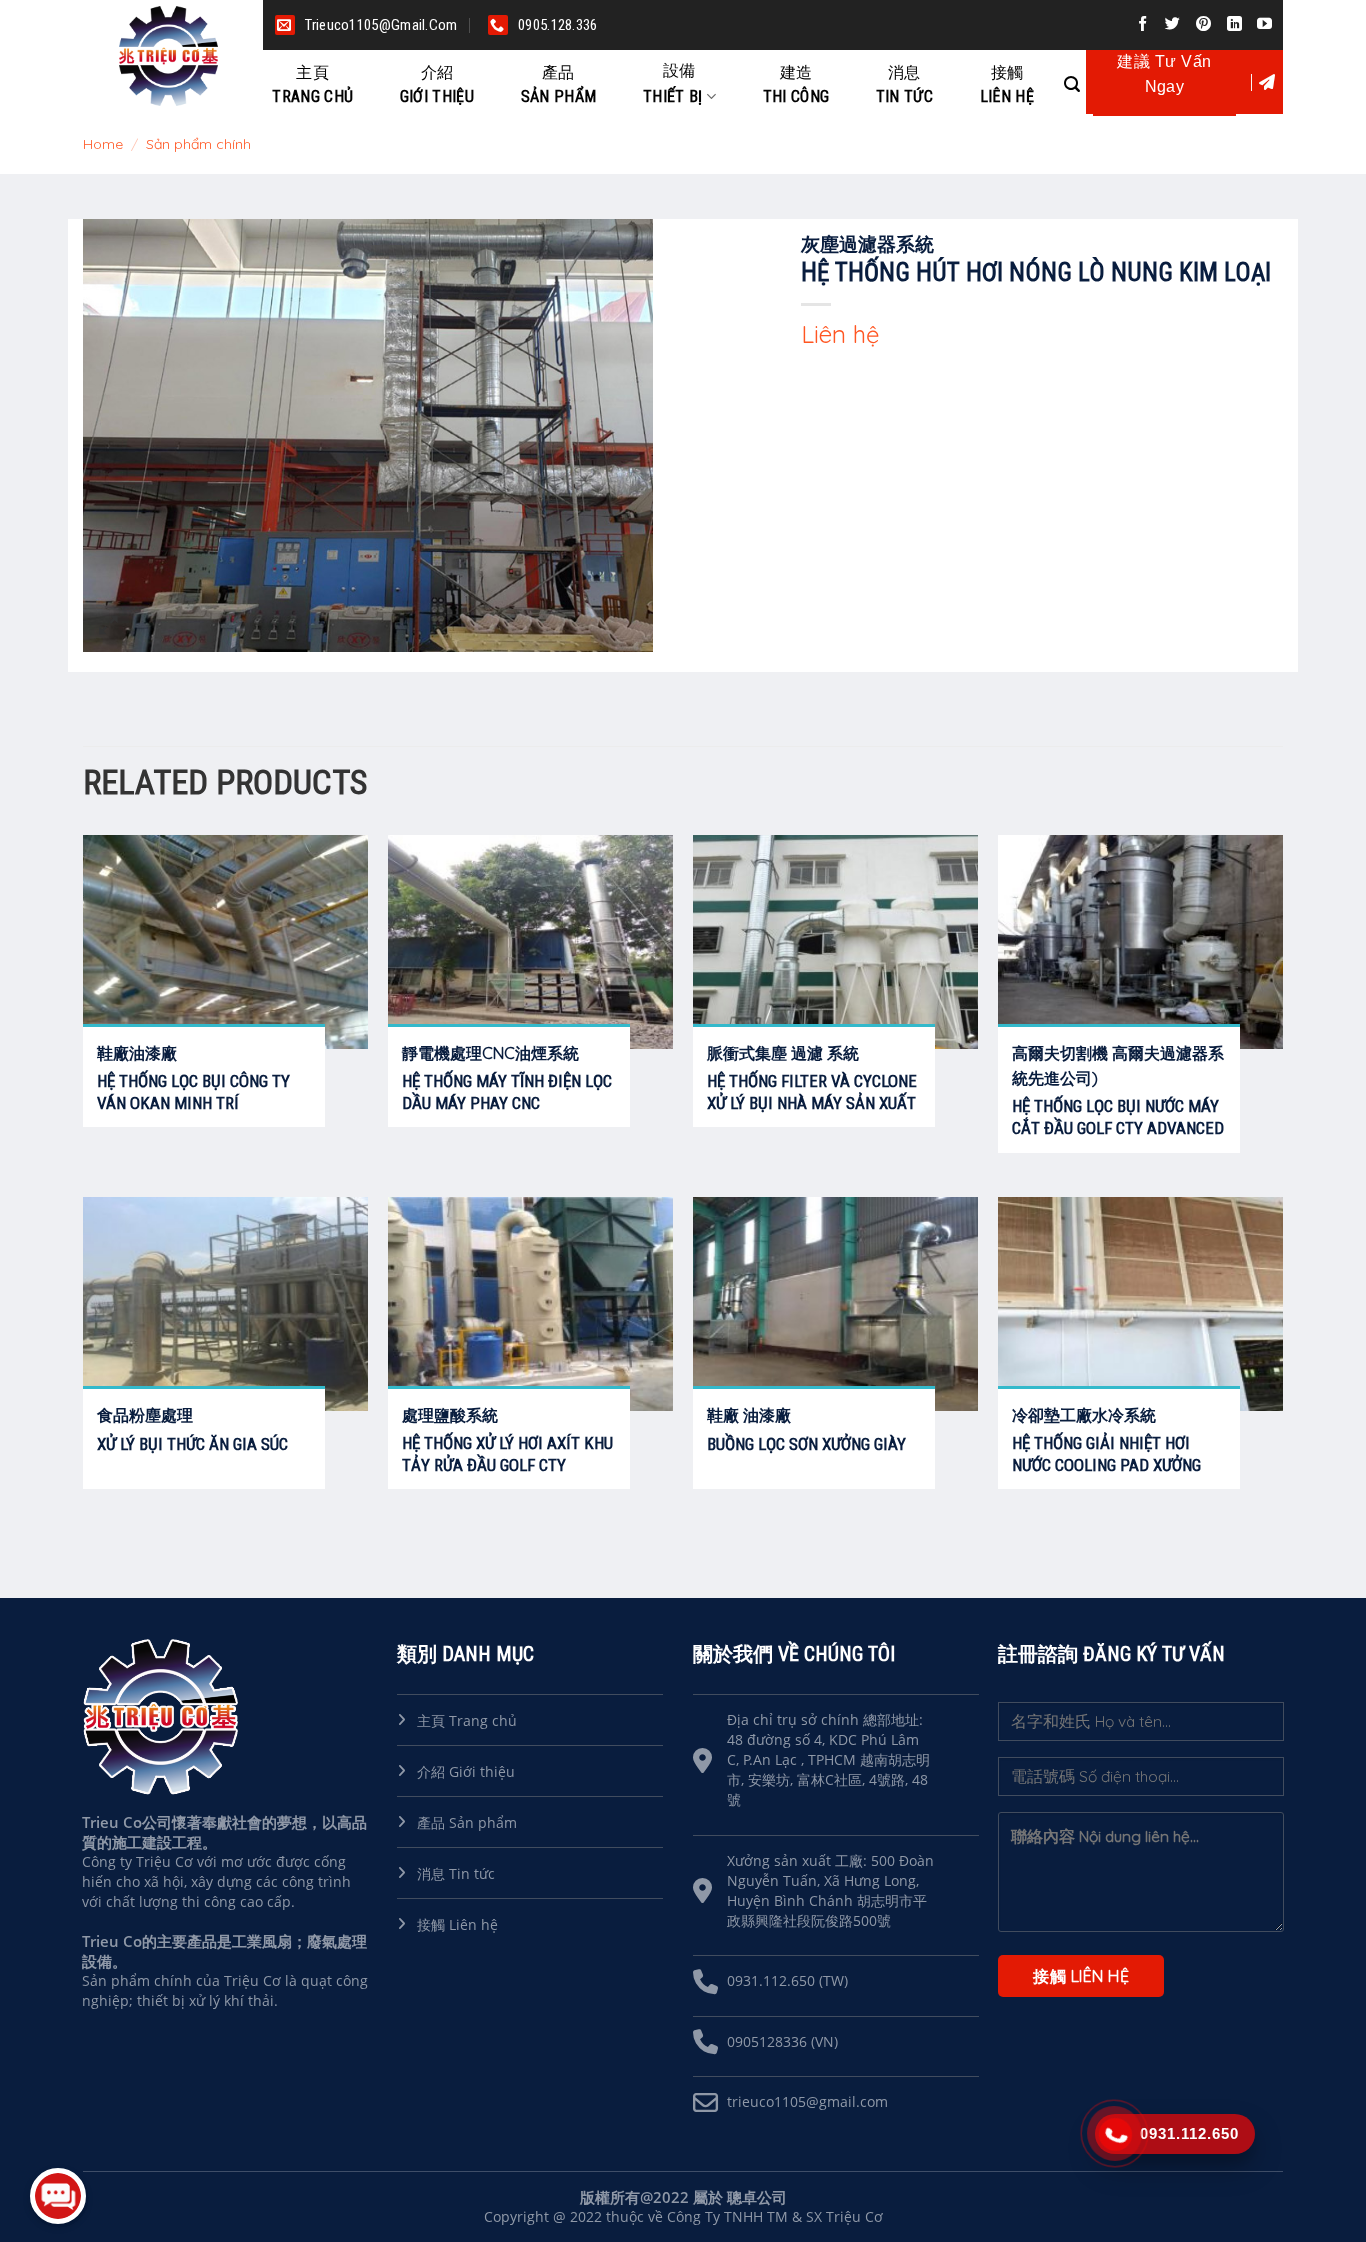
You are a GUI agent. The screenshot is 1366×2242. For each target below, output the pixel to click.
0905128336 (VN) (782, 2041)
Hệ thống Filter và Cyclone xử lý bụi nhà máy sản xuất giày (812, 1103)
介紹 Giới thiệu (466, 1771)
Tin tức (904, 84)
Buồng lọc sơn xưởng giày (806, 1444)
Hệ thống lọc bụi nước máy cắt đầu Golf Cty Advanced (1118, 1117)
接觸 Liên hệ (457, 1924)
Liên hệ (1007, 84)
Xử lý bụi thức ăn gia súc (192, 1444)
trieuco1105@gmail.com (807, 2101)
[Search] (1072, 82)
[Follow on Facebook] (1145, 24)
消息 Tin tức (456, 1873)
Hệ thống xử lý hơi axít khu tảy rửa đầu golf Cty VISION (507, 1465)
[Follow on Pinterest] (1206, 24)
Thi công (796, 84)
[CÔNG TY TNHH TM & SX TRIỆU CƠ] (173, 56)
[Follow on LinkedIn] (1237, 24)
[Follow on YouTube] (1267, 24)
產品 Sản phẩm (467, 1822)
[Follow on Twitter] (1175, 24)
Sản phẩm (559, 84)
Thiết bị (673, 83)
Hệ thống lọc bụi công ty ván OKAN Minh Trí (193, 1092)
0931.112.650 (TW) (787, 1980)
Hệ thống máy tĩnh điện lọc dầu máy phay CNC (507, 1092)
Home (103, 144)
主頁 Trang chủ (467, 1720)
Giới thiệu (437, 84)
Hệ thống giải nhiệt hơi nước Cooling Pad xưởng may (1106, 1465)
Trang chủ (312, 84)
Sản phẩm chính (198, 144)
